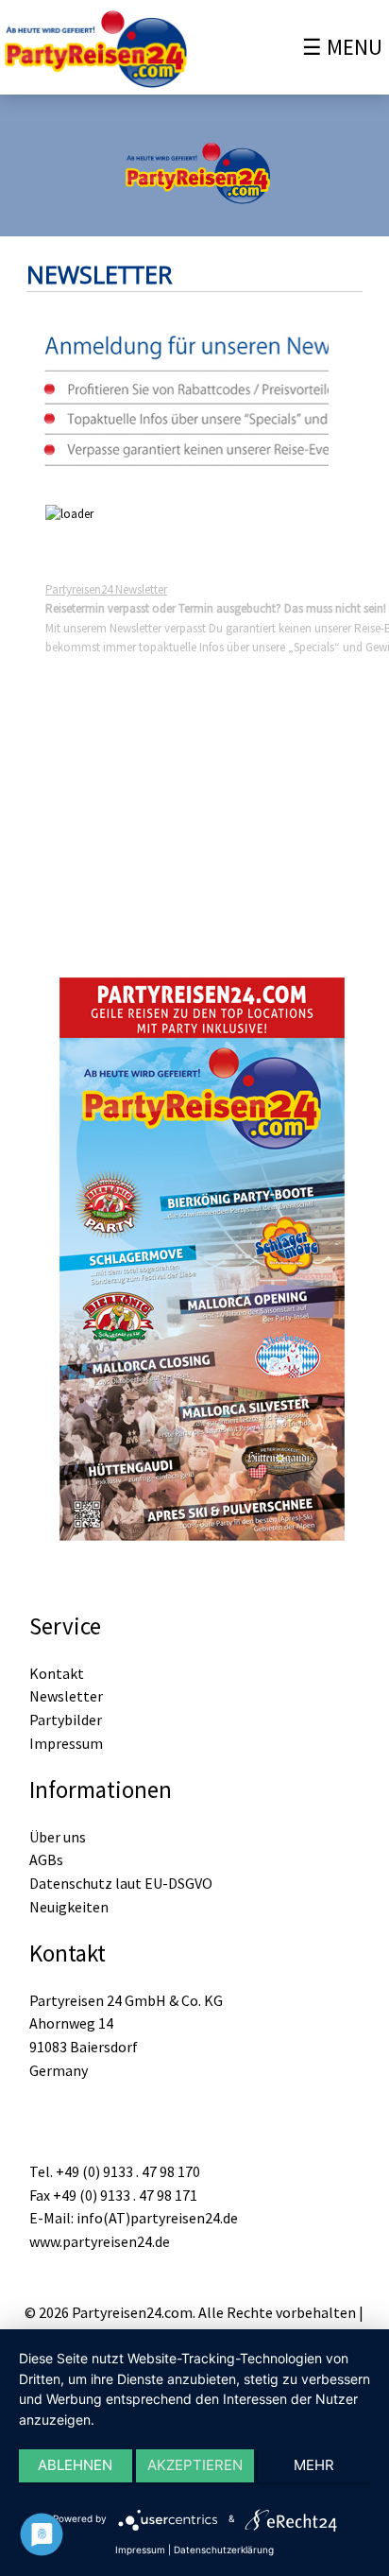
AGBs (46, 1859)
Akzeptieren (195, 2465)
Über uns (58, 1837)
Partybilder (66, 1720)
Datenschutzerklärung (224, 2550)
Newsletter (66, 1696)
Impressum (66, 1743)
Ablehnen (75, 2465)
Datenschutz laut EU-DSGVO (121, 1883)
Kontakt (57, 1673)
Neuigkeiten (69, 1907)
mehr (314, 2465)
